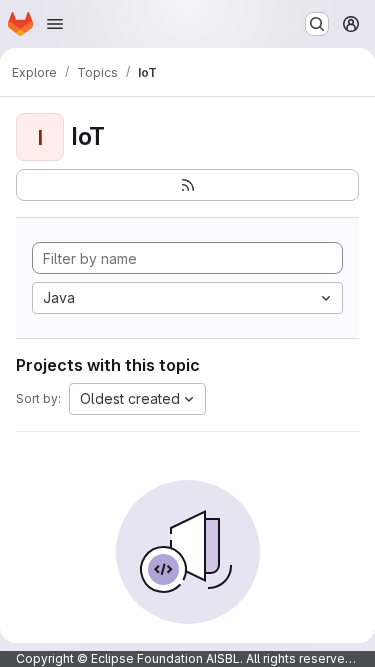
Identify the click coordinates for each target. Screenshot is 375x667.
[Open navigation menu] (55, 24)
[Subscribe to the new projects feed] (187, 185)
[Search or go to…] (317, 24)
